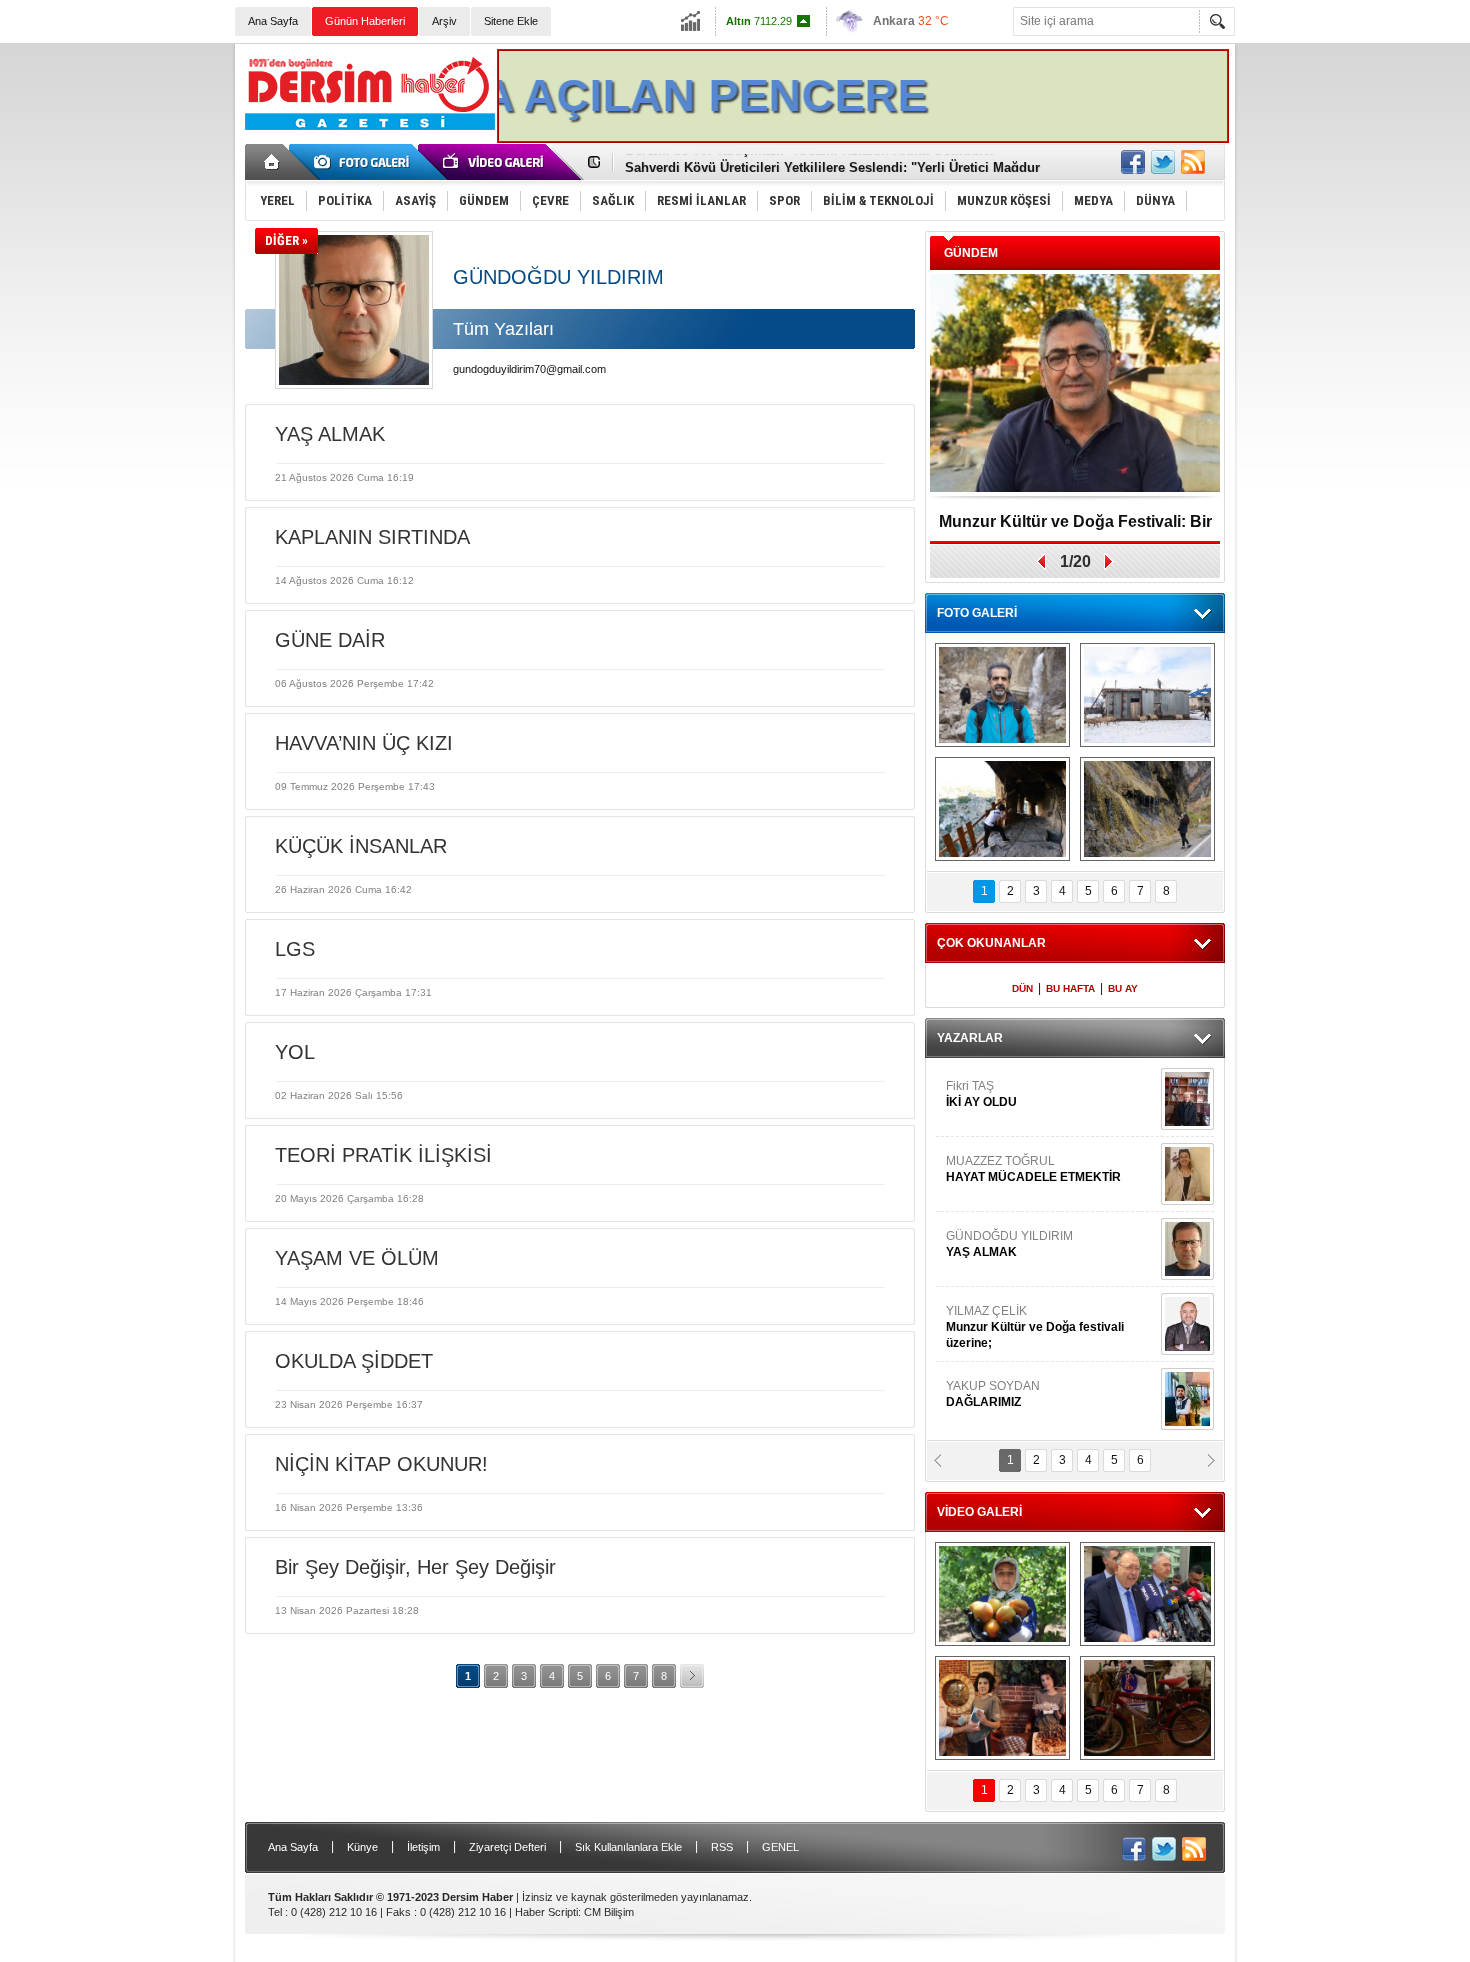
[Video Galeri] (495, 162)
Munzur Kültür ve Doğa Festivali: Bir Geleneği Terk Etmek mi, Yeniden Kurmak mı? (1075, 528)
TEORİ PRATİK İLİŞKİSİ (383, 1155)
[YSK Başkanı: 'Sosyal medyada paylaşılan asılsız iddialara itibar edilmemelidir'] (1147, 1594)
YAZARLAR (970, 1038)
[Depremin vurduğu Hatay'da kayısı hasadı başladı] (1002, 1594)
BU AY (1123, 988)
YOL (295, 1052)
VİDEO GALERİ (979, 1512)
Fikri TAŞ (981, 1094)
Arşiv (444, 21)
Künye (362, 1847)
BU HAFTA (1070, 988)
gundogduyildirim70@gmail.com (529, 369)
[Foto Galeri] (365, 162)
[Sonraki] (692, 1676)
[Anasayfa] (272, 162)
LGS (295, 949)
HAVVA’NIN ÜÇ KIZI (364, 743)
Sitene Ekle (511, 21)
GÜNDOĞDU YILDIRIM (1009, 1244)
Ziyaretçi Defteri (507, 1847)
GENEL (780, 1847)
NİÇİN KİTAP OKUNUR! (381, 1464)
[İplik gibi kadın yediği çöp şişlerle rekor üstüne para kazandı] (1002, 1708)
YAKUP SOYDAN (993, 1394)
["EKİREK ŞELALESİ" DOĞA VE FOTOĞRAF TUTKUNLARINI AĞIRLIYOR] (1002, 695)
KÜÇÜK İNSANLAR (361, 846)
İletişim (423, 1847)
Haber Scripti (546, 1912)
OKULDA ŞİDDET (354, 1361)
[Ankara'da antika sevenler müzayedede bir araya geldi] (1147, 1708)
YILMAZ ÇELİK (1035, 1327)
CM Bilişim (609, 1912)
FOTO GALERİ (977, 613)
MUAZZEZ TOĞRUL (1033, 1169)
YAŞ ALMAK (330, 434)
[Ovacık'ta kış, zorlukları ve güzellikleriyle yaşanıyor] (1147, 695)
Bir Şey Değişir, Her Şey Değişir (415, 1567)
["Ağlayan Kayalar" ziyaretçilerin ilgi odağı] (1147, 809)
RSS (722, 1847)
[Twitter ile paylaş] (1163, 162)
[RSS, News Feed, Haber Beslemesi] (1193, 162)
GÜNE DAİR (330, 640)
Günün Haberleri (365, 21)
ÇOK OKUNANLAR (991, 943)
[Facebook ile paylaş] (1133, 162)
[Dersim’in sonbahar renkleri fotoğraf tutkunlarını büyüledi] (1002, 809)
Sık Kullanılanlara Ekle (628, 1847)
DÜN (1022, 988)
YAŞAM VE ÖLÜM (357, 1258)
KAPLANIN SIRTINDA (372, 537)
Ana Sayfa (273, 21)
